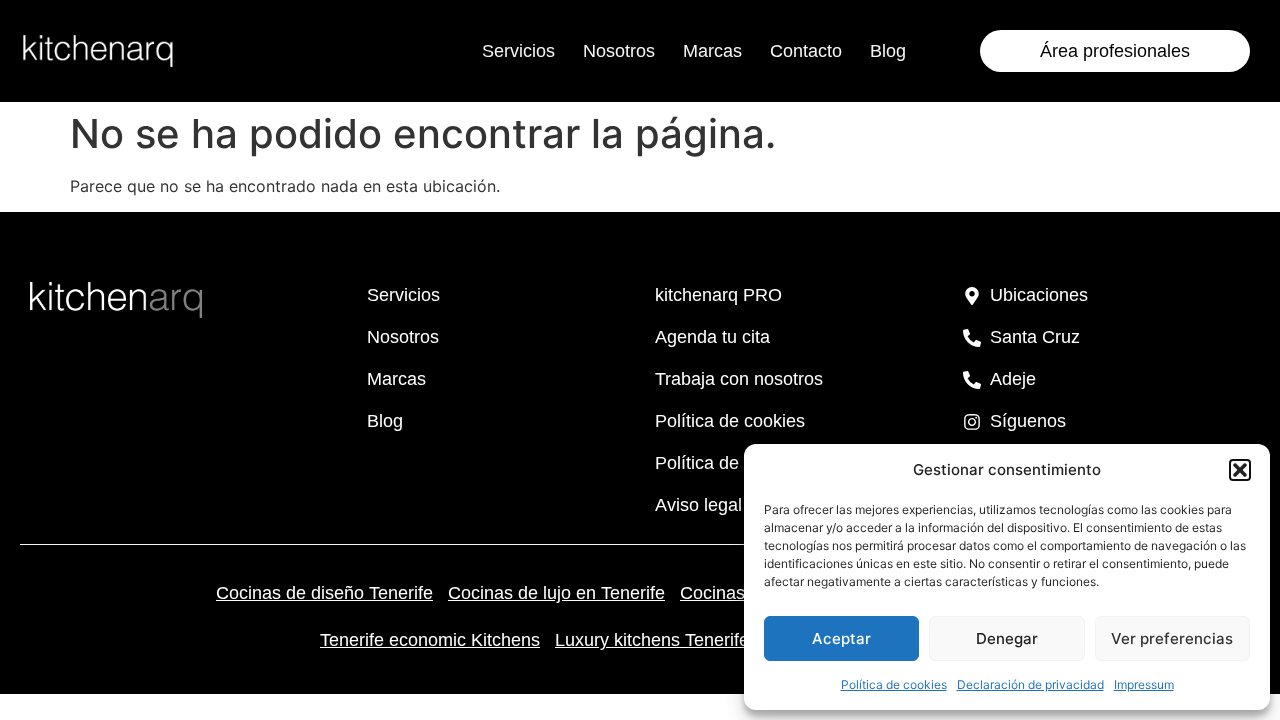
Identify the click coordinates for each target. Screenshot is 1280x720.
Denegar (1007, 638)
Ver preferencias (1172, 638)
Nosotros (619, 51)
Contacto (806, 51)
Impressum (1144, 684)
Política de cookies (894, 684)
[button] (1240, 470)
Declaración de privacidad (1030, 684)
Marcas (712, 51)
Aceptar (841, 638)
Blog (888, 51)
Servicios (518, 51)
